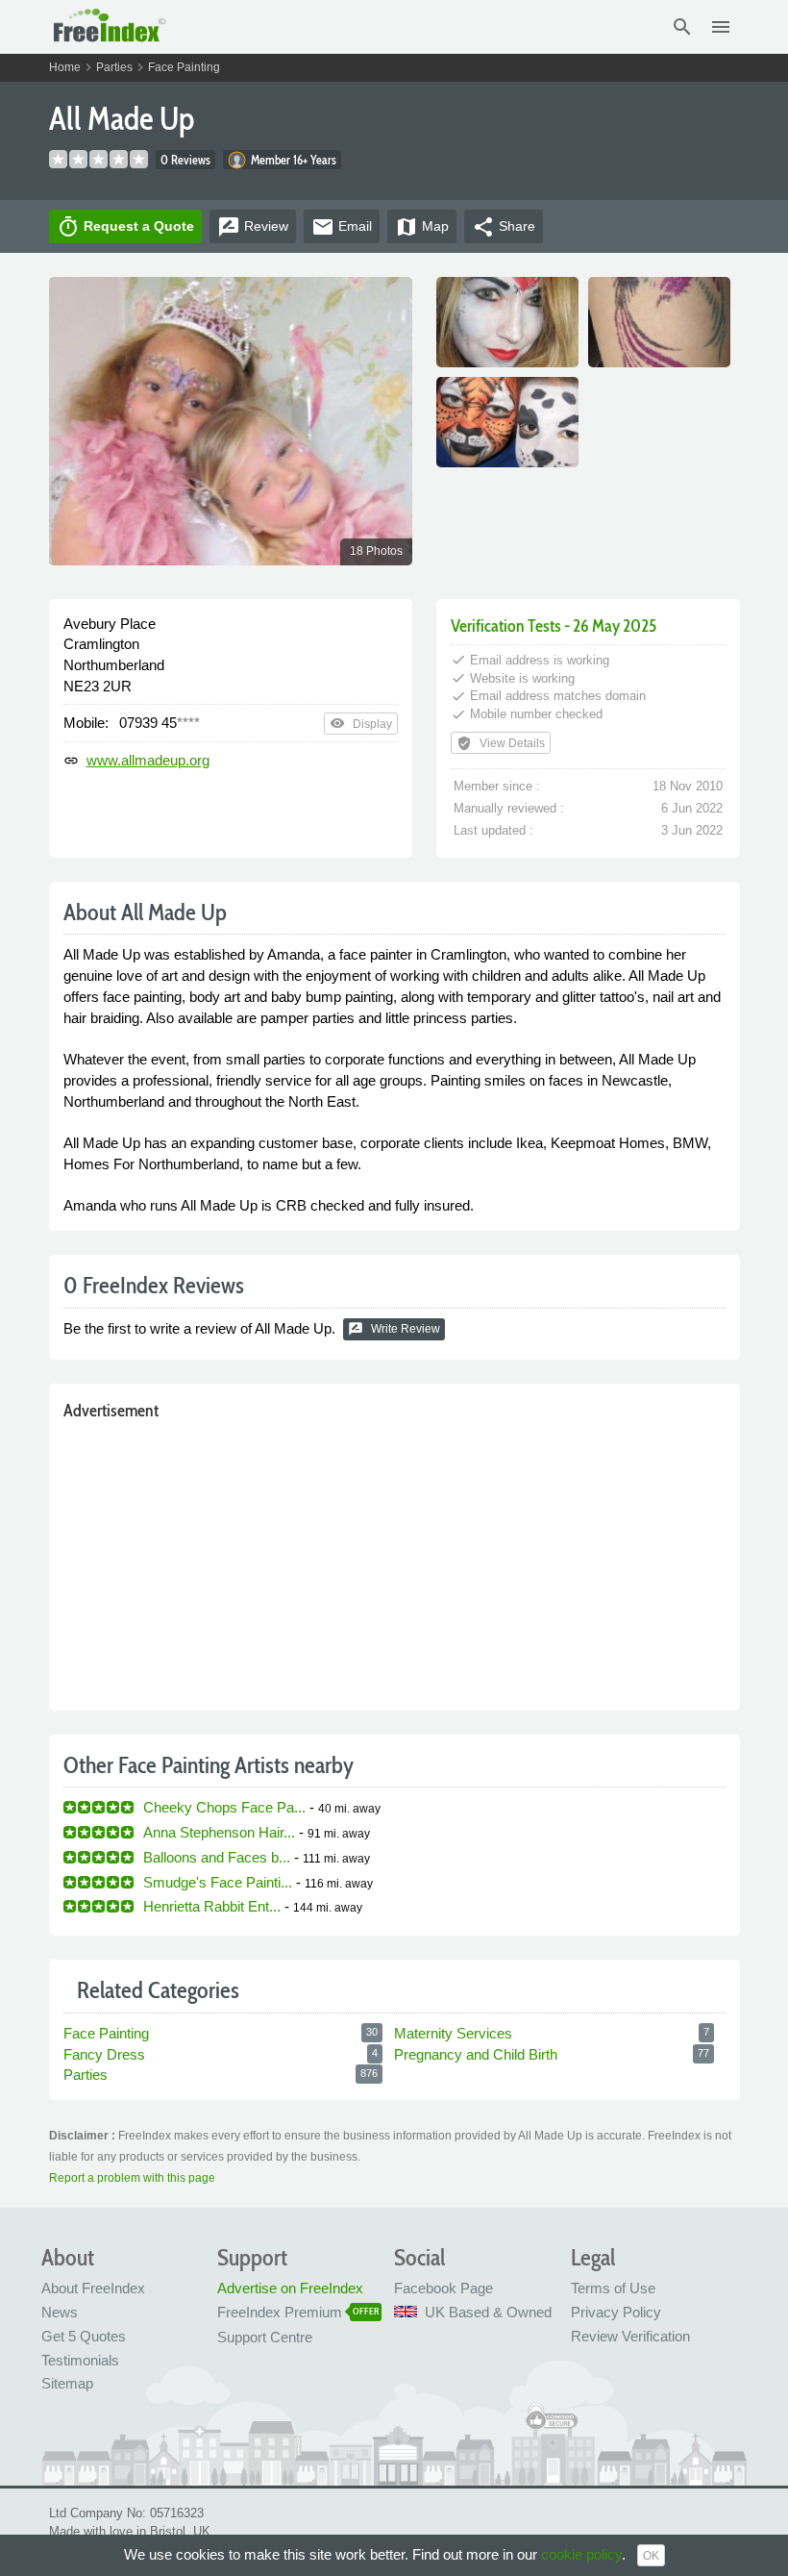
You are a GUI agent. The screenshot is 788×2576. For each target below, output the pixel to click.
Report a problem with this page (132, 2178)
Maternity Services (453, 2033)
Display (361, 723)
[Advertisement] (394, 1562)
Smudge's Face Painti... (218, 1882)
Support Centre (265, 2337)
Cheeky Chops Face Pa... (224, 1807)
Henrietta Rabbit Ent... (212, 1906)
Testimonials (80, 2360)
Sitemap (67, 2383)
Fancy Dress (104, 2054)
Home (65, 67)
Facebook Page (443, 2288)
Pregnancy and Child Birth (476, 2054)
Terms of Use (613, 2288)
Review (253, 227)
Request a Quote (125, 227)
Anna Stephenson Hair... (219, 1832)
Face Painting (184, 67)
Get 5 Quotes (84, 2336)
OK (651, 2556)
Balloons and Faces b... (217, 1857)
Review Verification (630, 2336)
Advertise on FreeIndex (290, 2288)
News (60, 2312)
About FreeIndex (93, 2288)
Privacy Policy (616, 2312)
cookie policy (581, 2554)
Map (422, 227)
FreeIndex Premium (280, 2312)
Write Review (394, 1329)
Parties (114, 67)
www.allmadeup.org (148, 760)
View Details (501, 743)
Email (342, 227)
